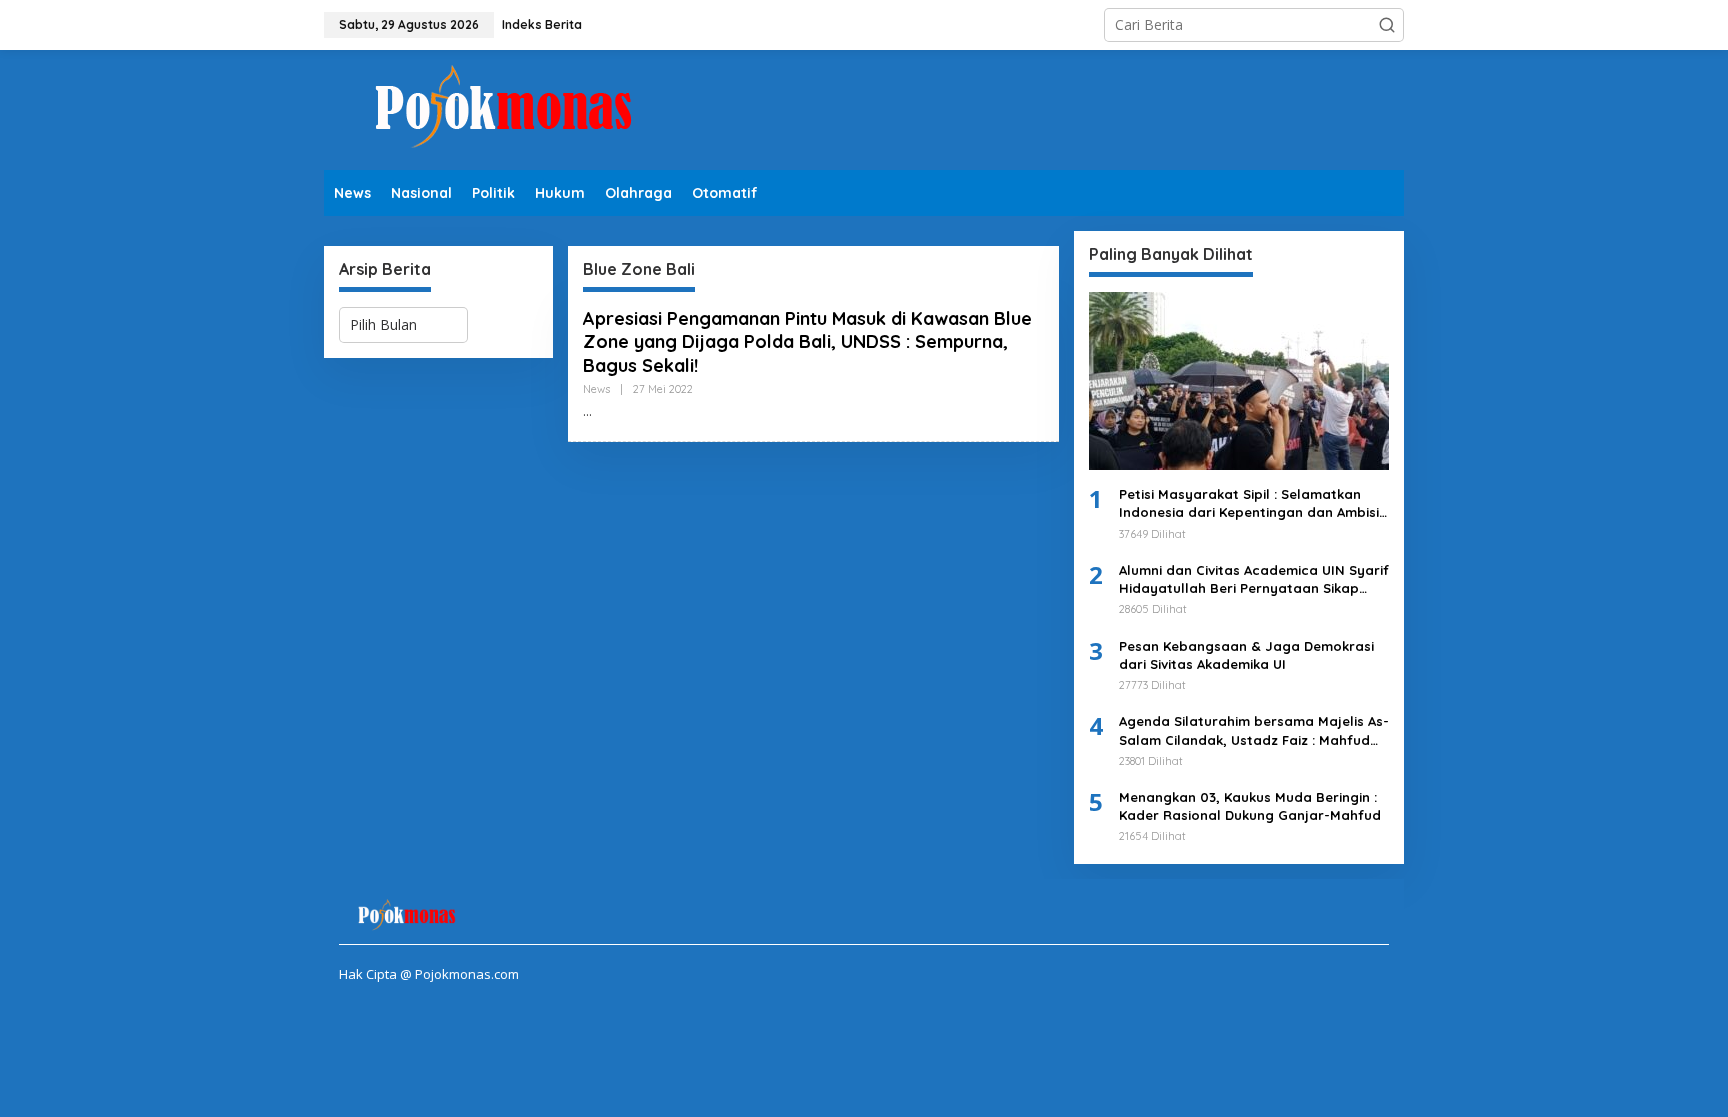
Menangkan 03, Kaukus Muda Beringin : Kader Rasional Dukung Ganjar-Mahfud (1250, 806)
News (596, 389)
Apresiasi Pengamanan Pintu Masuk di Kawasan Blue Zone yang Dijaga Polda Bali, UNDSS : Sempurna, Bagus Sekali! (807, 342)
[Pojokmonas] (504, 108)
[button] (1387, 25)
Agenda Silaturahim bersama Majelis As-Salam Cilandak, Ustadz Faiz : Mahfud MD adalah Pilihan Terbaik (1254, 730)
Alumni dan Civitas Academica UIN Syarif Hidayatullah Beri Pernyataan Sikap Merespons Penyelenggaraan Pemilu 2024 (1254, 579)
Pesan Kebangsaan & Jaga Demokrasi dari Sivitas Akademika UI (1246, 655)
